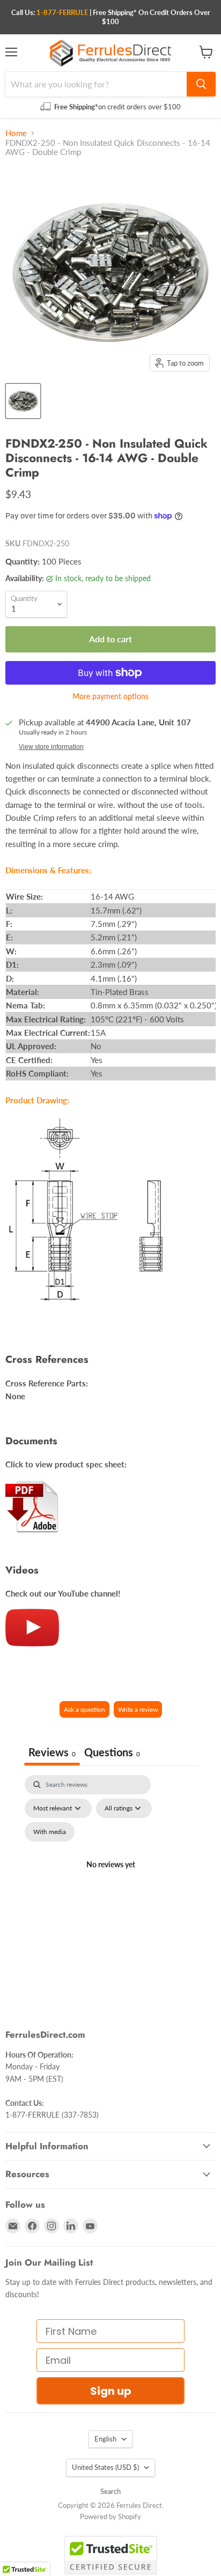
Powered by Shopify (110, 2516)
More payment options (110, 696)
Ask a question (84, 1709)
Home (16, 133)
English (105, 2439)
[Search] (201, 84)
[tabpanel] (110, 1877)
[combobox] (96, 84)
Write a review (138, 1709)
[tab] (112, 1753)
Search (110, 2491)
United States (105, 2467)
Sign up (111, 2391)
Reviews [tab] (52, 1752)
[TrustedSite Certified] (111, 2555)
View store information (51, 747)
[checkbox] (50, 1832)
